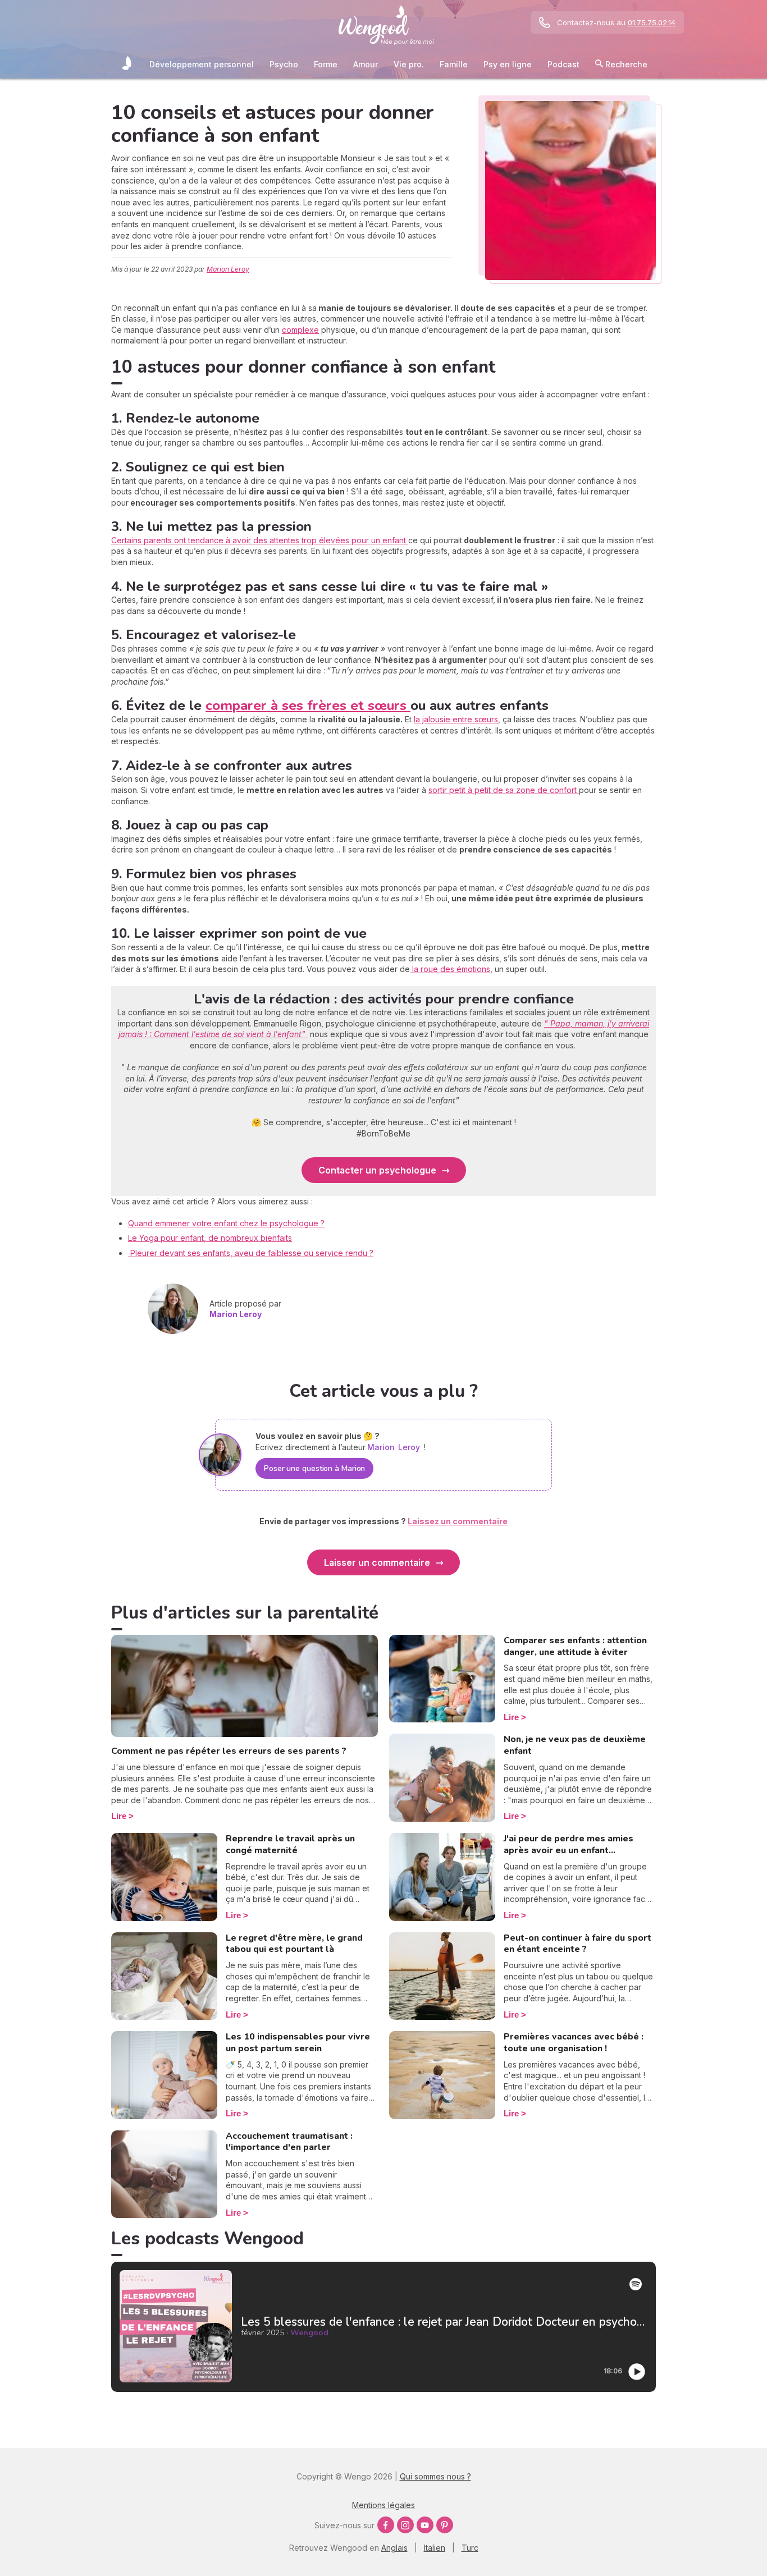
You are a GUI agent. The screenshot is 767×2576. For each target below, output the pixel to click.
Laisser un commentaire (377, 1562)
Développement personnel (202, 64)
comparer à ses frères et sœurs (308, 705)
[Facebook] (386, 2525)
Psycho (284, 64)
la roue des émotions (450, 969)
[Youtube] (425, 2525)
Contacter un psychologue (377, 1170)
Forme (326, 64)
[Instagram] (405, 2525)
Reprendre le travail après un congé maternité (290, 1844)
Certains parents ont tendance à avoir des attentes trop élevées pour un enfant (260, 540)
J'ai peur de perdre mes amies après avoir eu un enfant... (569, 1844)
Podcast (563, 64)
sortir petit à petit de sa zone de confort (504, 790)
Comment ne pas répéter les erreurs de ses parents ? (229, 1751)
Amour (366, 64)
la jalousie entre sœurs (456, 719)
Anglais (394, 2548)
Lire (119, 1816)
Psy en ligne (508, 64)
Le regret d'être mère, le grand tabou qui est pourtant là (294, 1944)
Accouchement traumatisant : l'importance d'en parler (289, 2142)
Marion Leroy (228, 269)
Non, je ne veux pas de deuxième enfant (575, 1745)
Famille (454, 64)
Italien (435, 2548)
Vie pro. (409, 64)
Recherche (625, 64)
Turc (470, 2548)
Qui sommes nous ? (435, 2476)
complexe (300, 330)
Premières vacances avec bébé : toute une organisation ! (574, 2043)
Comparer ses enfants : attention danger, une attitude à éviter (575, 1646)
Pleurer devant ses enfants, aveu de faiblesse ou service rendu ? (251, 1253)
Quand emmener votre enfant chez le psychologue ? (226, 1223)
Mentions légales (383, 2505)
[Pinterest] (445, 2525)
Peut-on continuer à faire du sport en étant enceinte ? (577, 1944)
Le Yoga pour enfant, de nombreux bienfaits (210, 1238)
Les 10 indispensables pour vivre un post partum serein (298, 2043)
